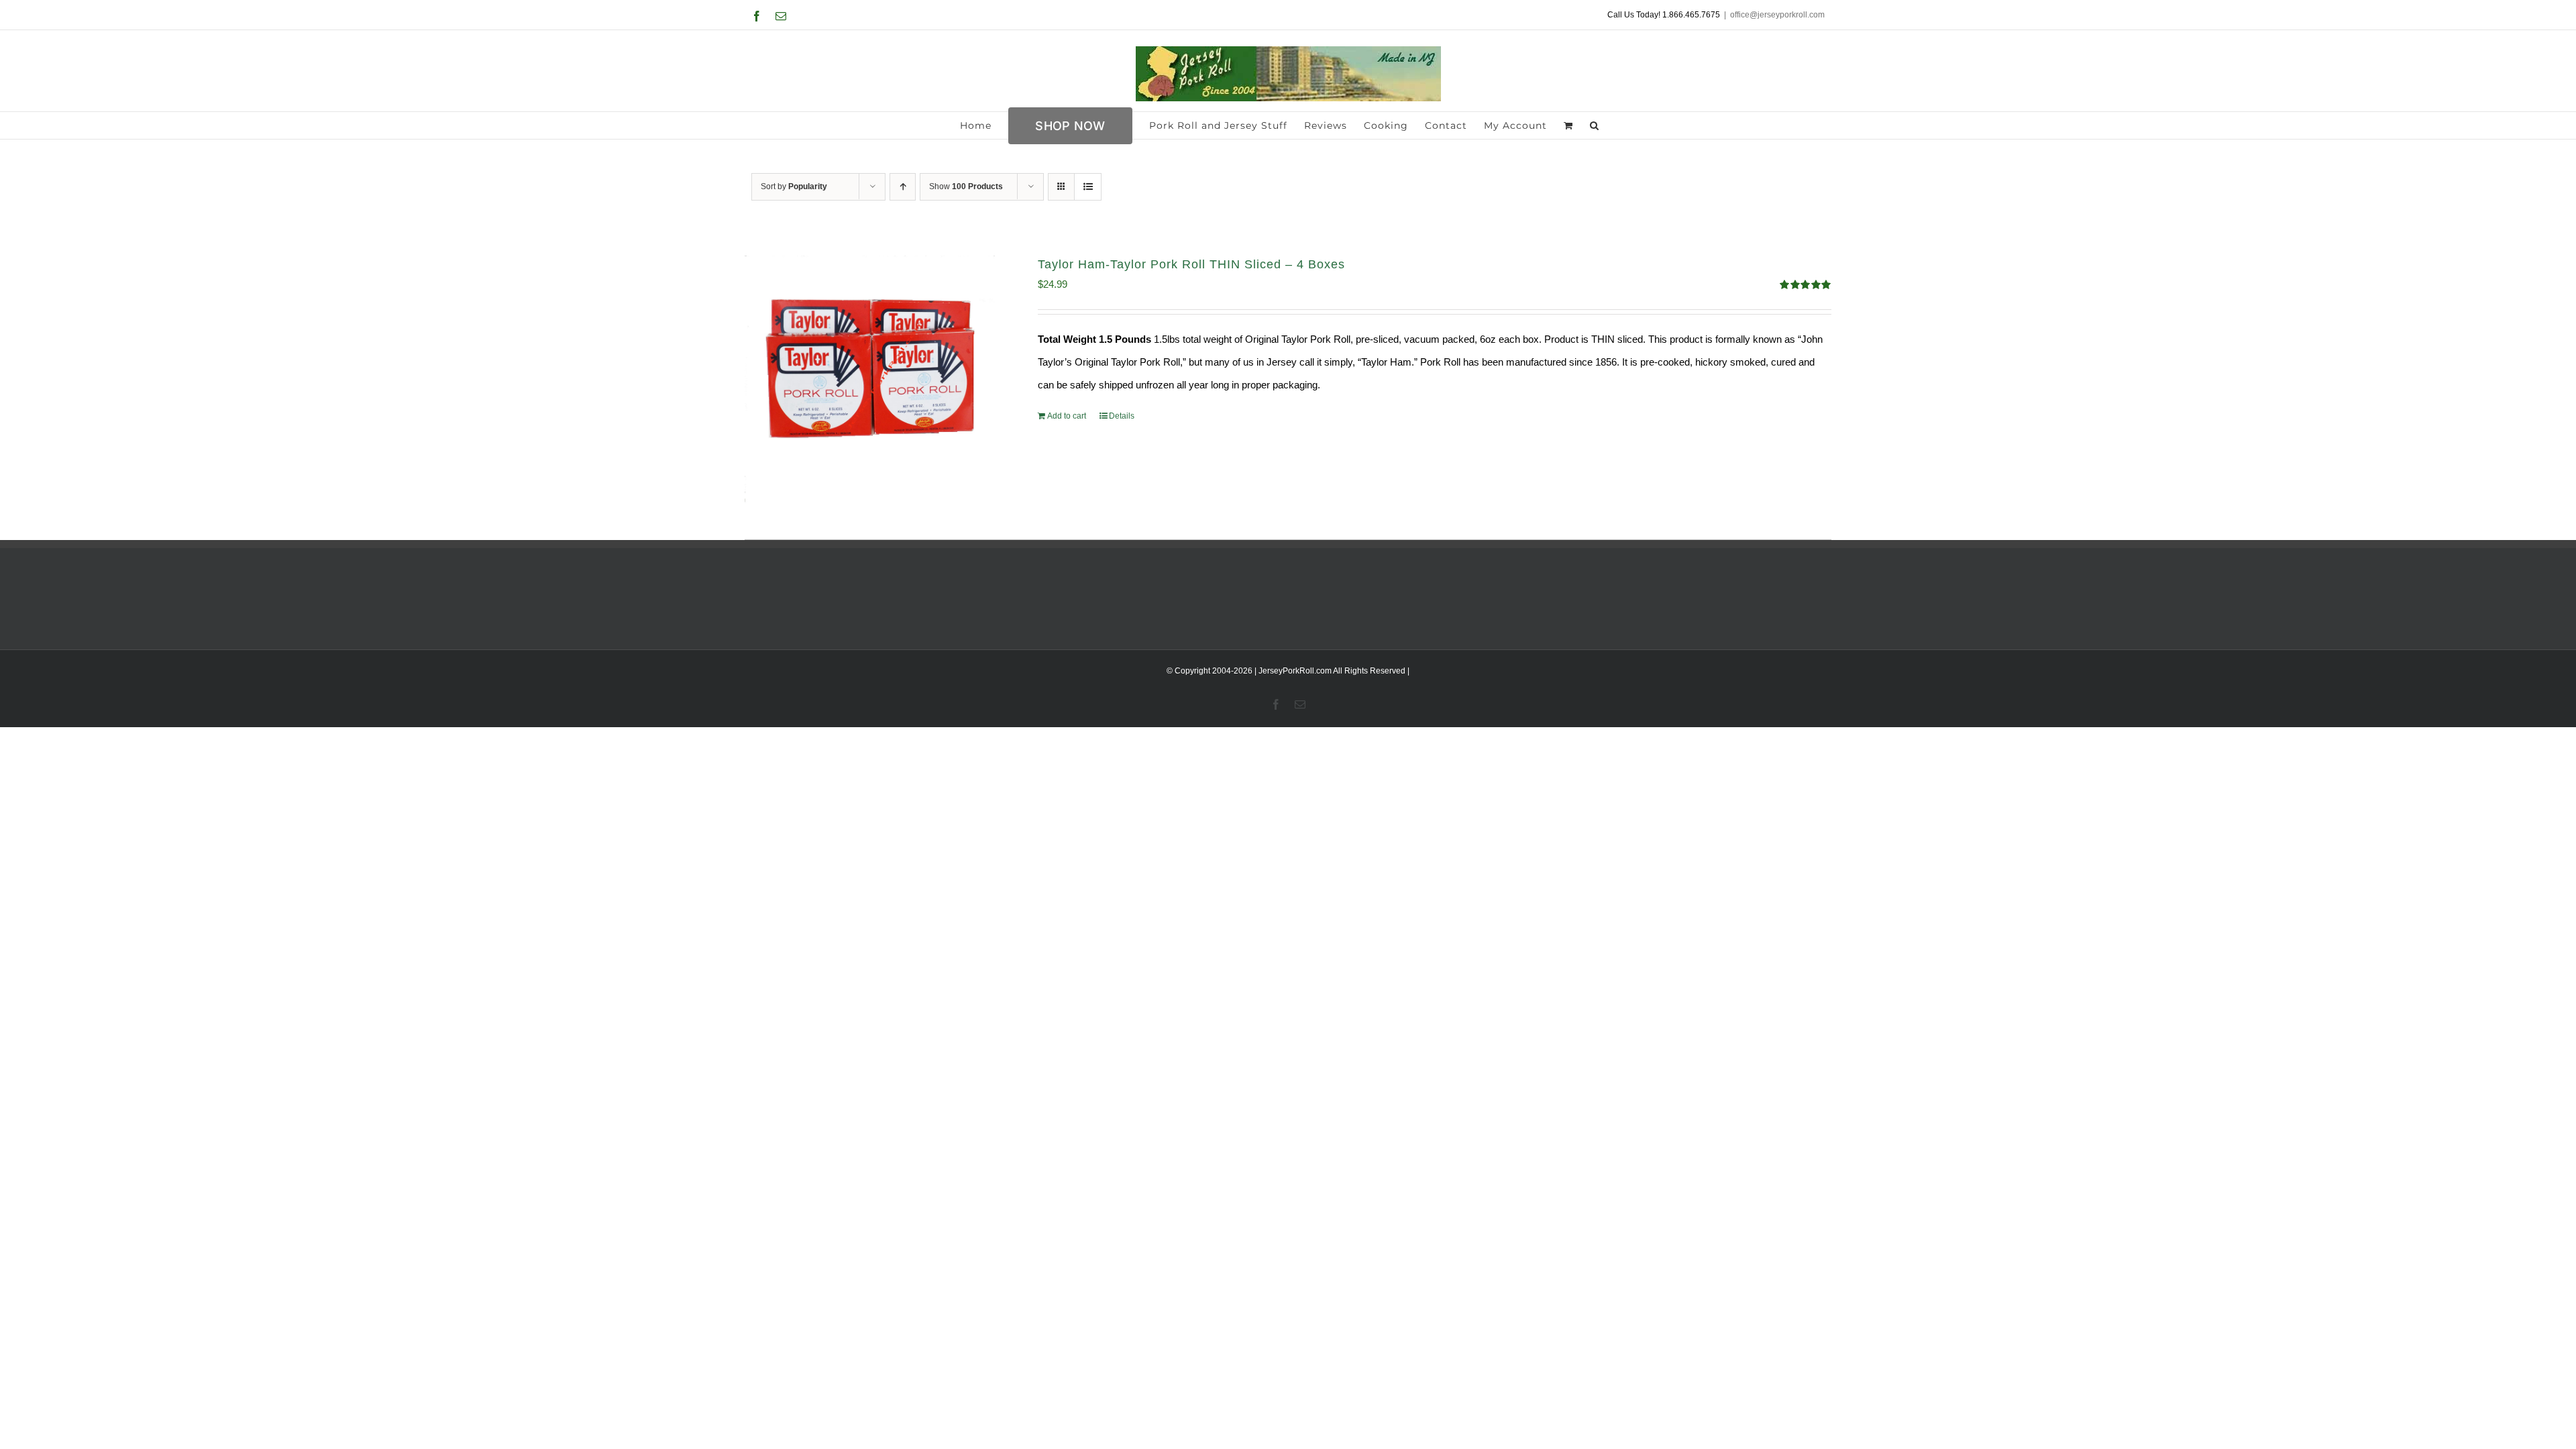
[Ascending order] (903, 187)
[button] (1595, 125)
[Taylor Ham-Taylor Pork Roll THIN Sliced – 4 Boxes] (870, 381)
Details (1122, 416)
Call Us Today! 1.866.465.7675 (1664, 15)
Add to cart (1067, 416)
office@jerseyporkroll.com (1777, 15)
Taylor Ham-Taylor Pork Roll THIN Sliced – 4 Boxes (1191, 264)
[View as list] (1088, 187)
